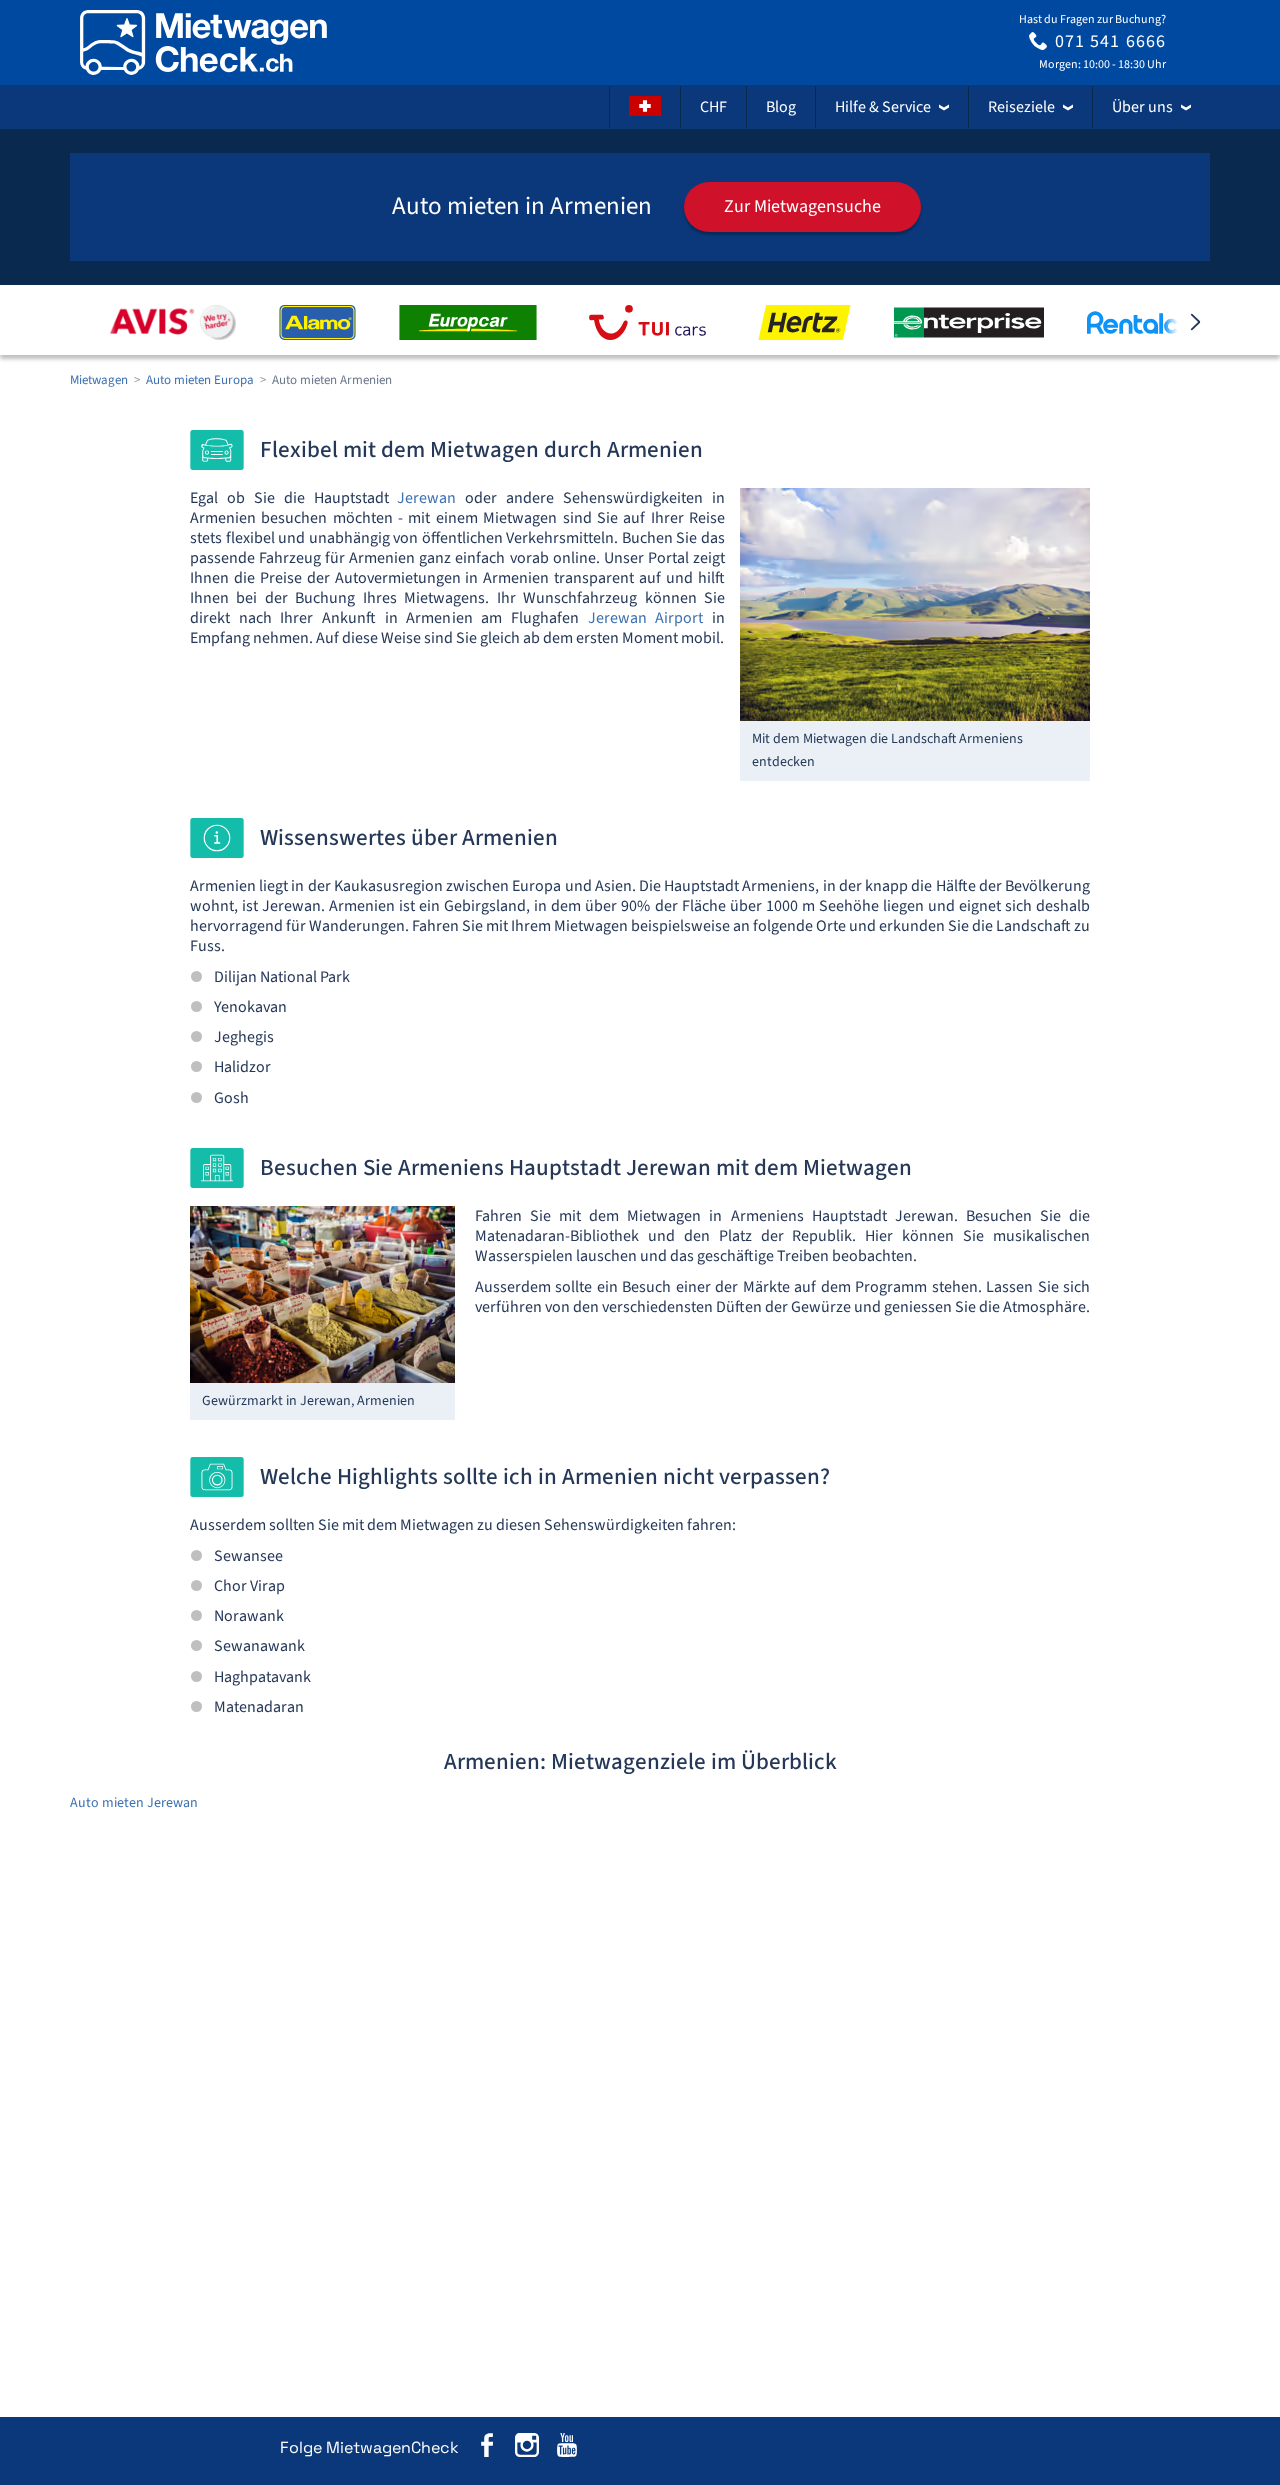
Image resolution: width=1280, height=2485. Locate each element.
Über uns (1142, 107)
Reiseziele (1021, 107)
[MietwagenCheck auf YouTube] (567, 2448)
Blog (781, 107)
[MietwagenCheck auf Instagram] (527, 2448)
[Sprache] (645, 107)
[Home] (203, 42)
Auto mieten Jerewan (134, 1803)
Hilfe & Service (883, 107)
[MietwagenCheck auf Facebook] (487, 2448)
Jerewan (426, 498)
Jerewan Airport (646, 618)
